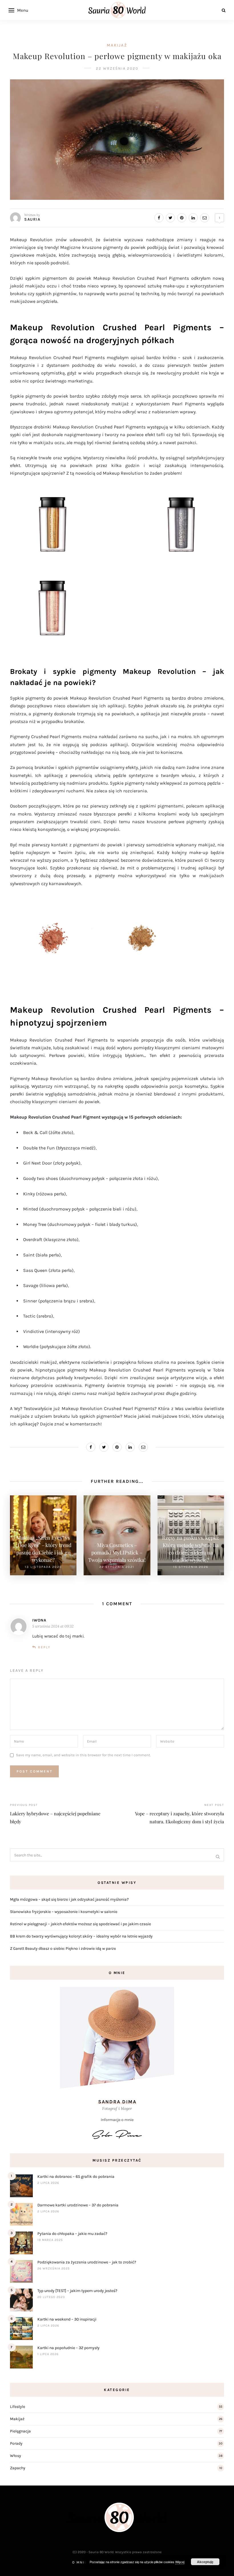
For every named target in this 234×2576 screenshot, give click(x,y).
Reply (44, 1647)
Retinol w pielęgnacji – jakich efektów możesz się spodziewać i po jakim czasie (80, 1924)
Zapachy (18, 2468)
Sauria (32, 219)
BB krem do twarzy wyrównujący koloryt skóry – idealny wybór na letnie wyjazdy (81, 1936)
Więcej (180, 2562)
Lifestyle (18, 2407)
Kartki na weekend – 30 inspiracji (67, 2319)
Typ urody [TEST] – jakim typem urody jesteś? (77, 2291)
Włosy (16, 2456)
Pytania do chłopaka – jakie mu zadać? (72, 2234)
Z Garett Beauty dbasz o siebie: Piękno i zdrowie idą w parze (63, 1948)
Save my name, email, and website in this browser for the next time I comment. (83, 1755)
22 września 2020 (117, 68)
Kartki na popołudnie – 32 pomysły (68, 2348)
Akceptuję (205, 2562)
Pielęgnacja (20, 2431)
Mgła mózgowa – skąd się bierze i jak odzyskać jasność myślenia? (69, 1899)
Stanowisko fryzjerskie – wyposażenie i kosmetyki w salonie (64, 1912)
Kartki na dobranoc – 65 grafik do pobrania (76, 2177)
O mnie (79, 2562)
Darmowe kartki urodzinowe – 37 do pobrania (78, 2205)
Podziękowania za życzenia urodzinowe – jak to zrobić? (87, 2262)
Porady (16, 2443)
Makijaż (117, 45)
